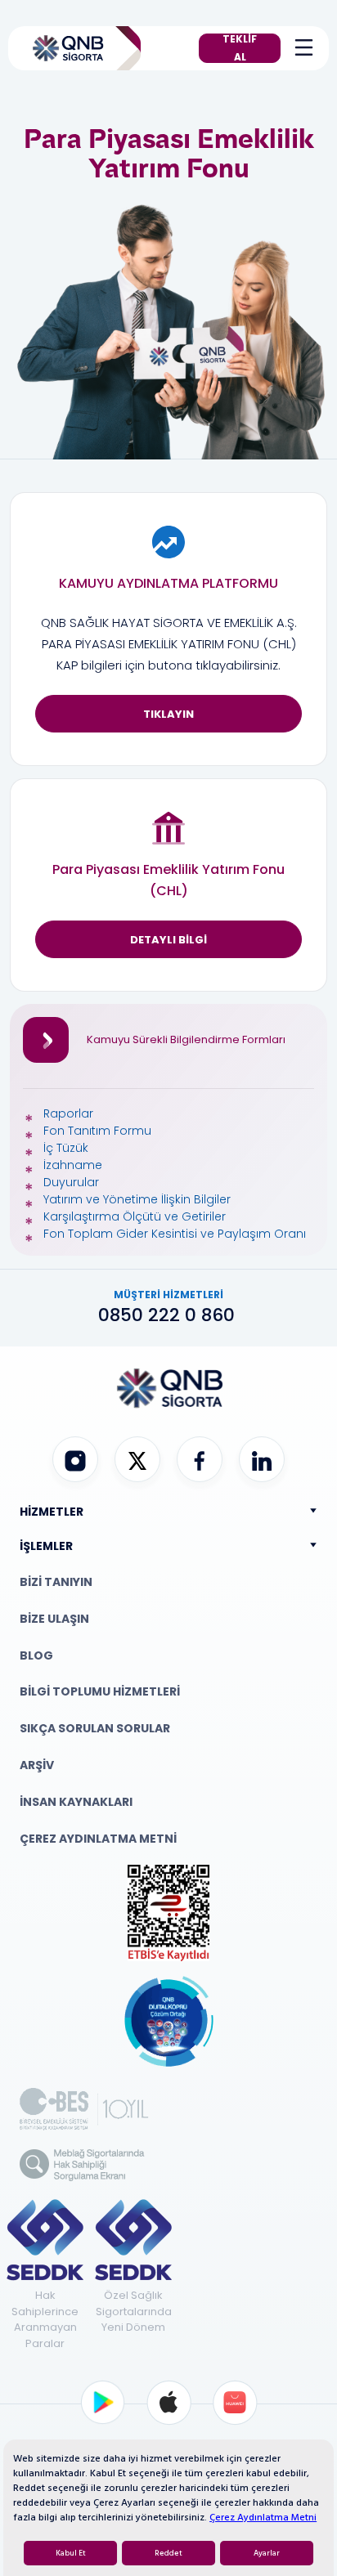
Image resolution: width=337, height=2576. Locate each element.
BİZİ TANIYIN (56, 1582)
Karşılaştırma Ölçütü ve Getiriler (135, 1216)
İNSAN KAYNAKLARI (76, 1802)
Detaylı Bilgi (168, 940)
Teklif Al (240, 48)
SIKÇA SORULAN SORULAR (95, 1728)
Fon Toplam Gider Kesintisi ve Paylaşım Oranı (175, 1234)
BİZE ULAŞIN (54, 1619)
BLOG (36, 1655)
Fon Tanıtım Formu (97, 1131)
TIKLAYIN (168, 714)
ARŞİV (37, 1765)
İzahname (73, 1165)
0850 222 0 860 (169, 1315)
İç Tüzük (66, 1148)
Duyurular (71, 1182)
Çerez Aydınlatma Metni (263, 2518)
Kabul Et (71, 2553)
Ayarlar (267, 2553)
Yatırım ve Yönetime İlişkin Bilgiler (137, 1199)
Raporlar (68, 1113)
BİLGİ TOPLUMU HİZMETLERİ (100, 1691)
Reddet (168, 2553)
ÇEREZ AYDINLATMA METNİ (98, 1839)
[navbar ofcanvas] (300, 48)
